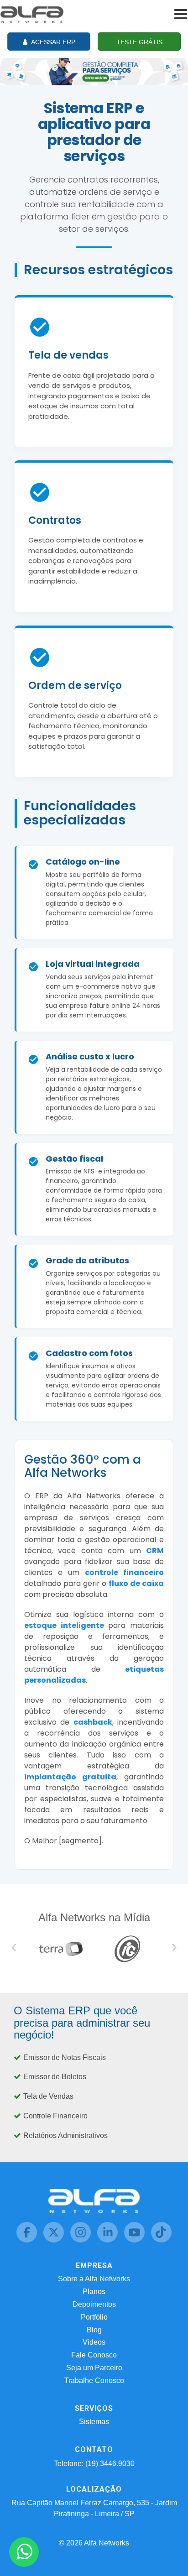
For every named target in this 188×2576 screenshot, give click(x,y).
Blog (94, 2330)
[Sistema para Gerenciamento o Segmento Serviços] (94, 70)
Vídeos (94, 2342)
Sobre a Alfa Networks (94, 2279)
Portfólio (94, 2317)
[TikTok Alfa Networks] (161, 2240)
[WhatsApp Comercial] (24, 2552)
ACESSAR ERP (52, 42)
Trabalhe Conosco (94, 2380)
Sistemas (94, 2422)
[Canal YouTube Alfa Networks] (135, 2240)
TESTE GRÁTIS (139, 42)
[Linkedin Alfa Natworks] (108, 2240)
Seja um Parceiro (94, 2368)
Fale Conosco (94, 2355)
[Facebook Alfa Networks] (28, 2240)
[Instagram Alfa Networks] (81, 2240)
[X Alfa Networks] (55, 2240)
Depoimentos (94, 2304)
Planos (94, 2292)
